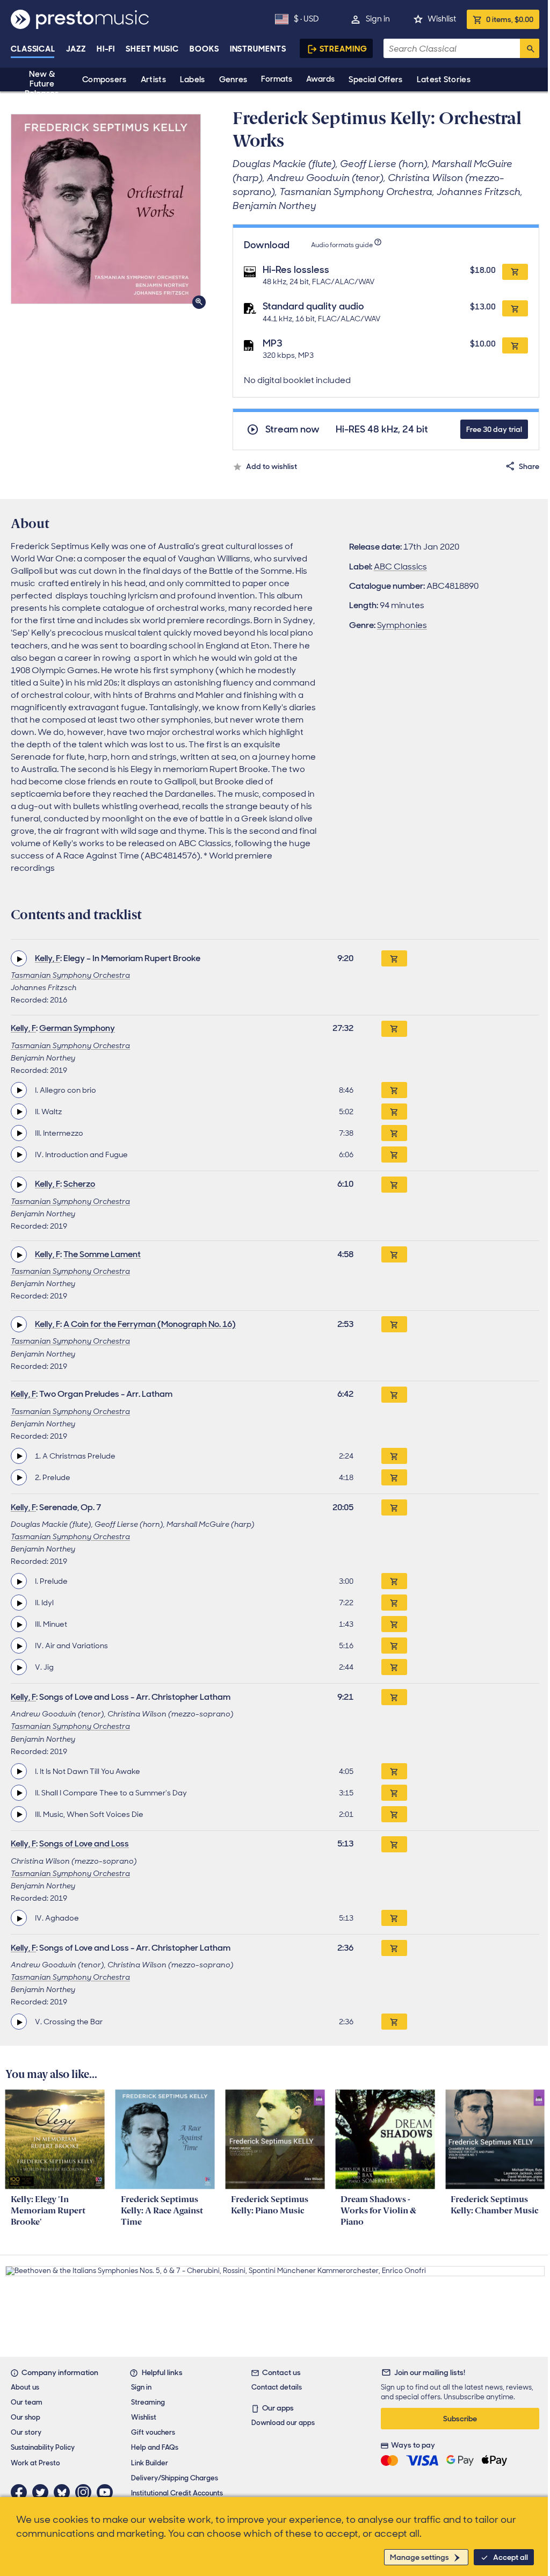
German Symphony (77, 1028)
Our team (27, 2402)
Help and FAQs (155, 2447)
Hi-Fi (106, 49)
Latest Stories (444, 80)
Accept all (511, 2557)
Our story (26, 2432)
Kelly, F (48, 958)
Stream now (292, 430)
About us (25, 2387)
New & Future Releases (42, 84)
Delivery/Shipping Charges (175, 2478)
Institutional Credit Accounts (177, 2493)
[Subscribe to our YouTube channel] (107, 2492)
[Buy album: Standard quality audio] (515, 308)
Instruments (258, 49)
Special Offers (375, 80)
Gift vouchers (153, 2432)
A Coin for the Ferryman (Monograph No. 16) (150, 1324)
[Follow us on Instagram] (86, 2492)
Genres (233, 80)
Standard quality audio (313, 306)
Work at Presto (35, 2463)
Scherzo (79, 1184)
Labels (193, 80)
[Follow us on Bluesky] (64, 2492)
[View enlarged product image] (106, 209)
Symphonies (402, 625)
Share (529, 466)
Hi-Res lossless (296, 270)
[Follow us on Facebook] (21, 2492)
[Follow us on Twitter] (43, 2492)
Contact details (277, 2387)
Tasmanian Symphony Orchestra (70, 975)
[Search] (530, 48)
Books (204, 49)
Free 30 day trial (494, 429)
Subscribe (460, 2419)
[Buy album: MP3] (515, 345)
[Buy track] (394, 1090)
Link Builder (150, 2463)
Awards (320, 79)
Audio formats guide (342, 245)
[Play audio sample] (19, 958)
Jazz (76, 49)
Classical (33, 49)
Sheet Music (152, 49)
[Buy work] (394, 958)
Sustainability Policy (43, 2447)
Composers (104, 80)
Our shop (26, 2417)
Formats (277, 79)
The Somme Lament (102, 1254)
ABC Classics (400, 567)
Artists (153, 80)
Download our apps (283, 2423)
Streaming (343, 49)
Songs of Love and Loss (84, 1843)
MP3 (273, 343)
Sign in (378, 19)
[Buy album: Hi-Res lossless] (515, 272)
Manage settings (419, 2557)
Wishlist (442, 19)
